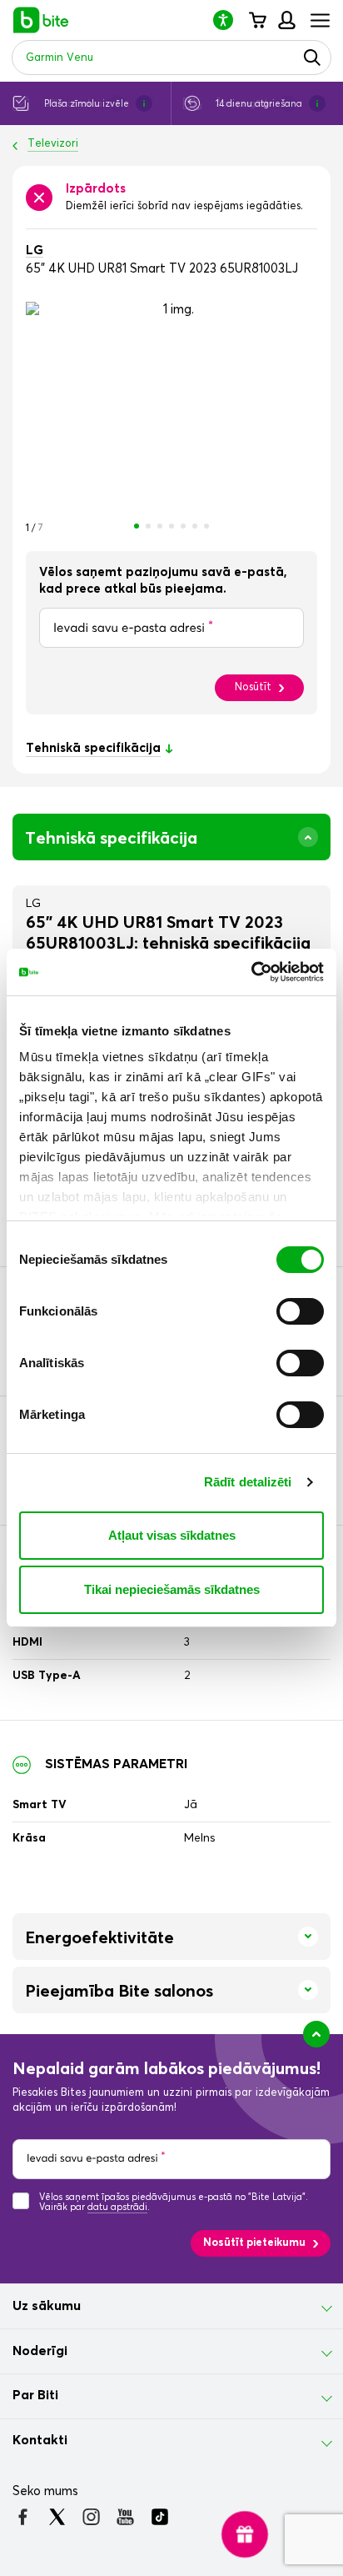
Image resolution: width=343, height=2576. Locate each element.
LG (35, 251)
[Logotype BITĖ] (41, 20)
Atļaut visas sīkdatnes (172, 1535)
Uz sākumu (47, 2306)
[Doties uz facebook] (23, 2517)
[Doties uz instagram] (91, 2517)
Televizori (53, 144)
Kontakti (40, 2440)
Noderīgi (40, 2351)
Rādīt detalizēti (248, 1482)
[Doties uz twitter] (57, 2517)
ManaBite (286, 20)
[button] (230, 20)
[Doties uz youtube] (125, 2517)
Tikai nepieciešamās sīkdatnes (172, 1589)
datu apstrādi (117, 2207)
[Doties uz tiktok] (159, 2517)
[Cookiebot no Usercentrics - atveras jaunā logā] (251, 972)
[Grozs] (257, 20)
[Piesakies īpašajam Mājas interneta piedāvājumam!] (245, 2535)
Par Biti (35, 2395)
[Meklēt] (312, 58)
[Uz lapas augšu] (316, 2034)
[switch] (300, 1311)
